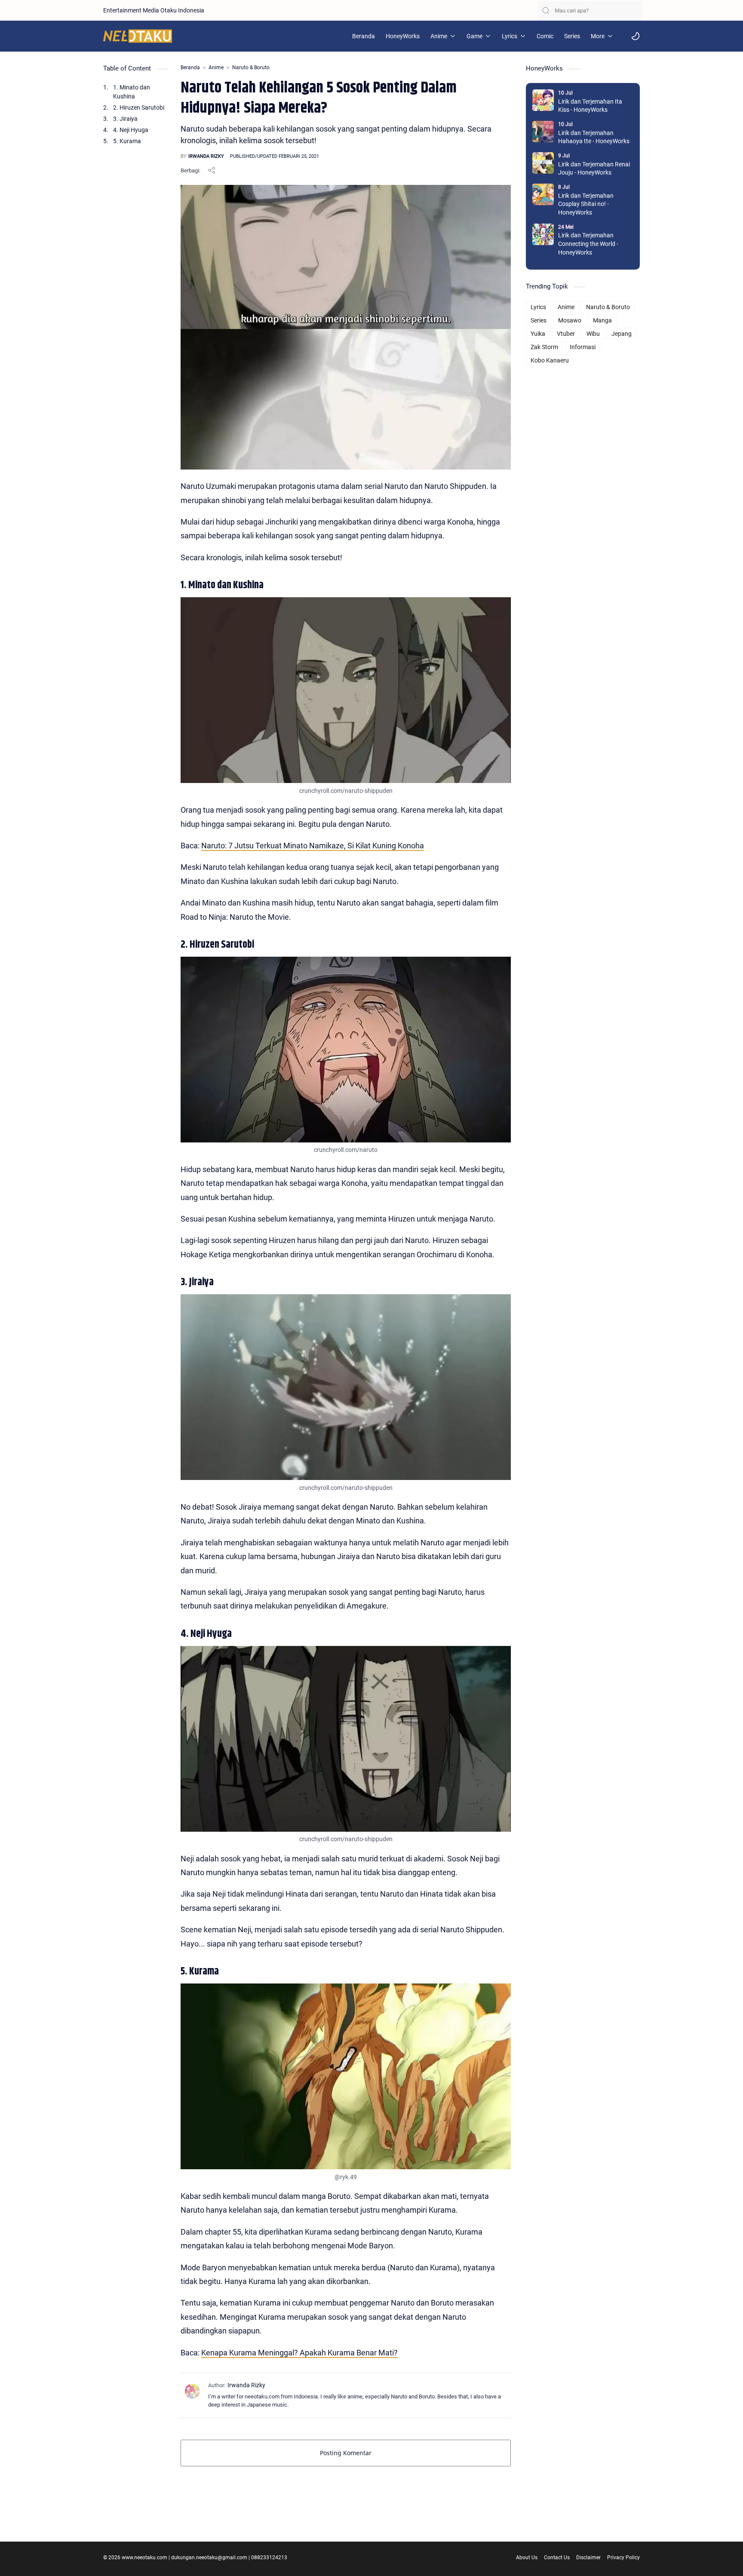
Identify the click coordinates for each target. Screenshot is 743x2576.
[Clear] (636, 11)
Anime (566, 307)
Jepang (622, 334)
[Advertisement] (583, 497)
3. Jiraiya (125, 119)
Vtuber (566, 334)
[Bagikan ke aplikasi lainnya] (212, 170)
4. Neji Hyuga (131, 130)
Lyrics (538, 307)
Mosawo (570, 320)
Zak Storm (544, 347)
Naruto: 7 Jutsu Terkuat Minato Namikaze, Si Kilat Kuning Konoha (313, 846)
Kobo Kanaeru (550, 360)
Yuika (538, 334)
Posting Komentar (346, 2453)
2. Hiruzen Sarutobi (139, 107)
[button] (636, 36)
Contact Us (557, 2558)
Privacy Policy (623, 2558)
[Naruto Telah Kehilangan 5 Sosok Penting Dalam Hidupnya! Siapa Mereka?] (346, 690)
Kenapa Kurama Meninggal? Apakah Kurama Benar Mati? (299, 2353)
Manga (602, 320)
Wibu (593, 334)
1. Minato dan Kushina (132, 92)
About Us (527, 2558)
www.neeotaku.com (144, 2558)
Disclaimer (588, 2558)
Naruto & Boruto (608, 307)
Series (539, 320)
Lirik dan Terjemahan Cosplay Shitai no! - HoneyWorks (586, 204)
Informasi (583, 347)
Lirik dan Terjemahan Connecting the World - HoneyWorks (588, 244)
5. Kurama (127, 141)
